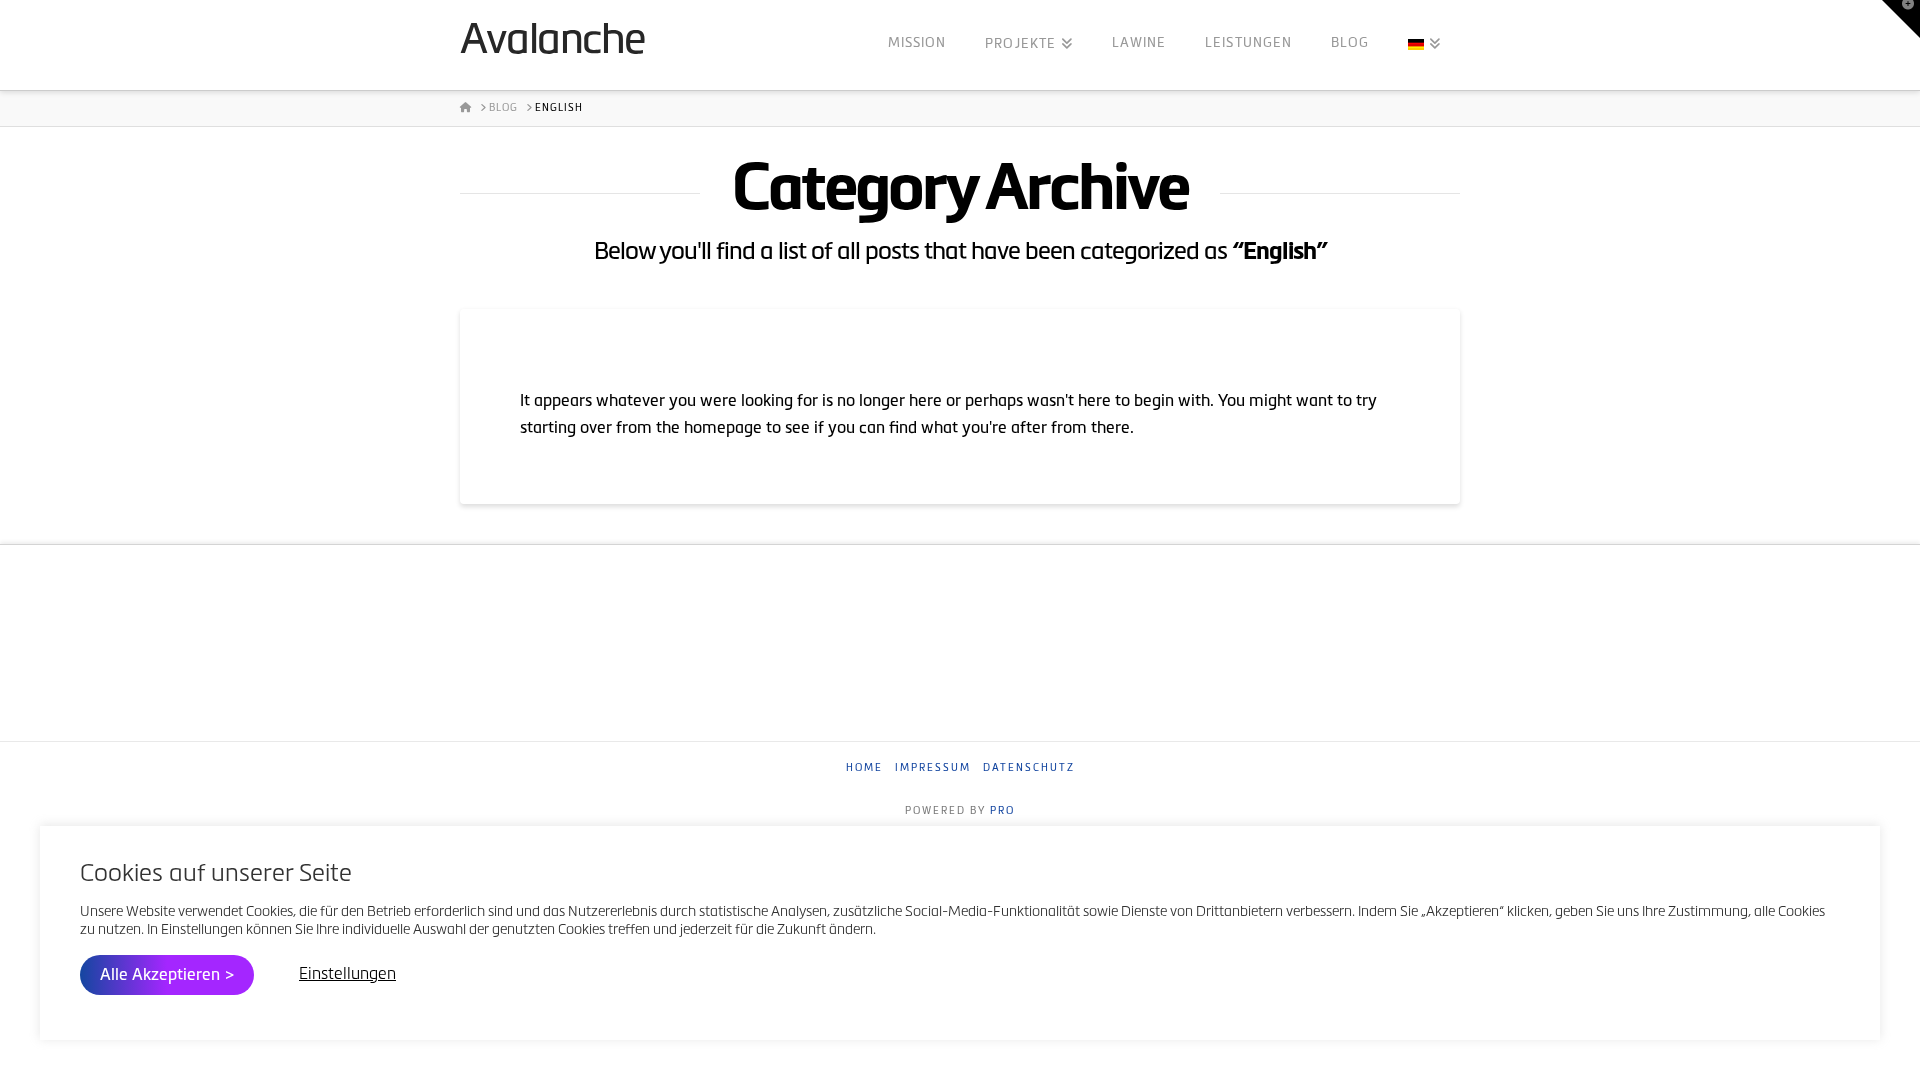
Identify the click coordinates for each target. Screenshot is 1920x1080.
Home (864, 768)
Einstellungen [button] (347, 975)
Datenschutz (1029, 768)
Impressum (933, 768)
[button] (1901, 19)
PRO (1002, 811)
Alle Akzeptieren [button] (160, 976)
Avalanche (552, 43)
